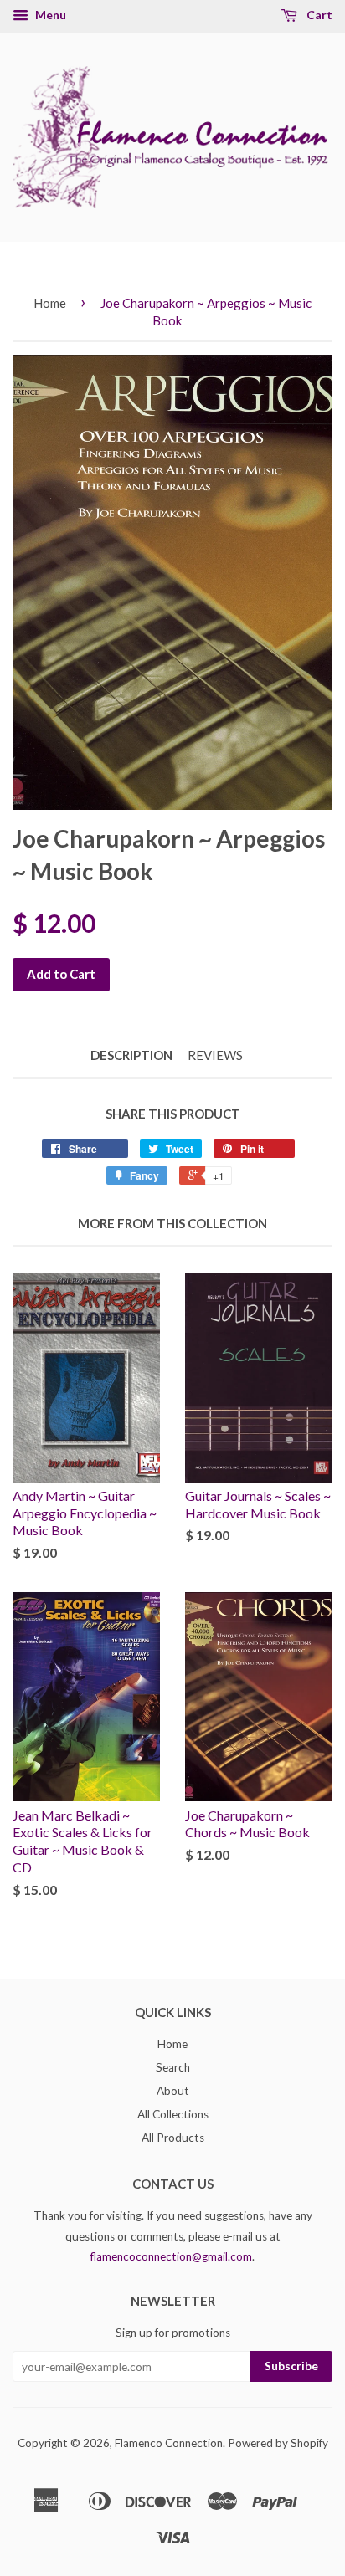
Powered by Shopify (278, 2443)
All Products (173, 2138)
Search (173, 2067)
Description (131, 1055)
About (173, 2091)
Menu (49, 15)
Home (50, 303)
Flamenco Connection (169, 2443)
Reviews (215, 1055)
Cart (318, 15)
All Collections (173, 2114)
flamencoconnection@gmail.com (171, 2256)
